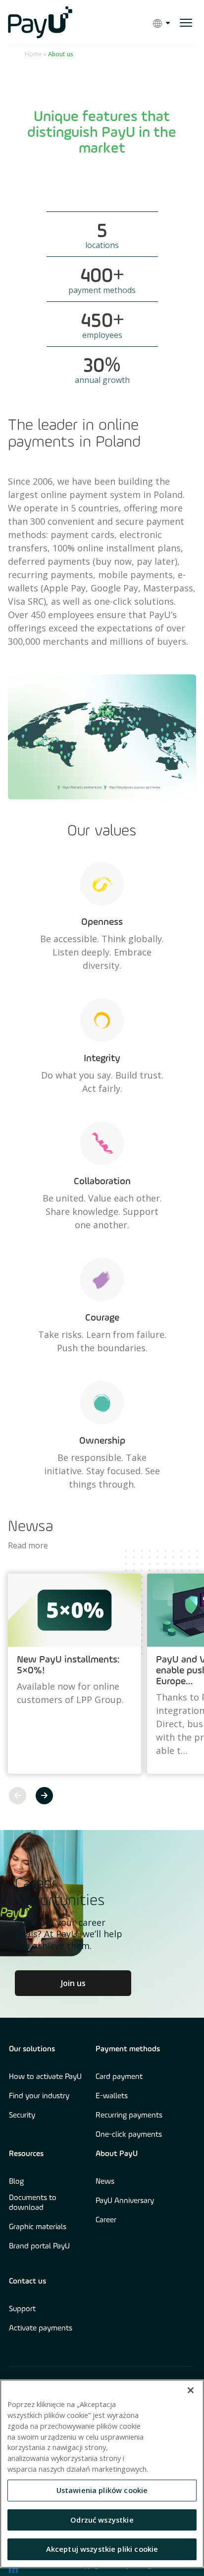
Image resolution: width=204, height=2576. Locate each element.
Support (22, 2309)
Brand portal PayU (39, 2246)
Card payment (119, 2077)
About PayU (117, 2154)
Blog (16, 2182)
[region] (102, 2474)
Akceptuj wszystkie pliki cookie (102, 2549)
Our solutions (32, 2049)
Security (22, 2116)
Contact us (27, 2282)
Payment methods (128, 2049)
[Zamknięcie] (191, 2390)
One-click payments (129, 2135)
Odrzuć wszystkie (102, 2520)
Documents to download (33, 2203)
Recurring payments (129, 2116)
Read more (28, 1545)
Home (33, 54)
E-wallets (112, 2096)
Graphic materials (38, 2227)
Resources (26, 2154)
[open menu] (186, 23)
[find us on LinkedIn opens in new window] (13, 2569)
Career (106, 2220)
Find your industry (39, 2096)
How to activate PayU (45, 2077)
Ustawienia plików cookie (102, 2490)
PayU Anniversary (125, 2201)
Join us (73, 1983)
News (105, 2182)
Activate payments (41, 2328)
